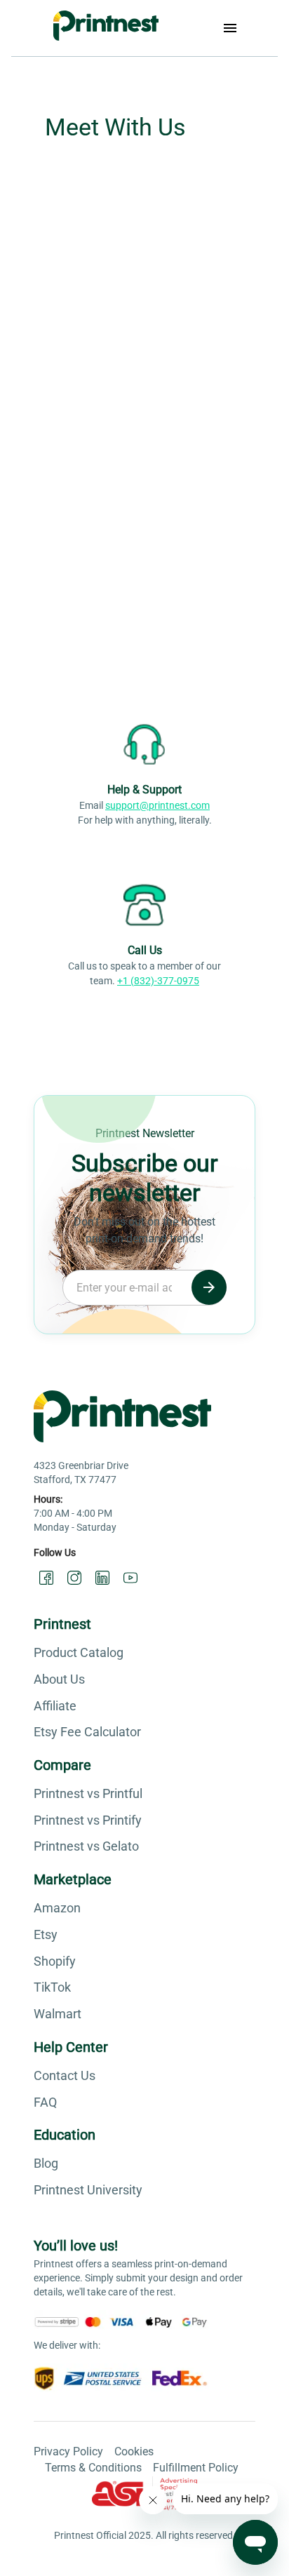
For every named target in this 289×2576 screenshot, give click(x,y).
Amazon (57, 1908)
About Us (59, 1679)
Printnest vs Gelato (86, 1846)
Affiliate (55, 1706)
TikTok (52, 1987)
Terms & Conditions (93, 2468)
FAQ (45, 2102)
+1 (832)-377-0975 (158, 981)
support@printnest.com (157, 805)
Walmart (58, 2014)
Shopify (55, 1961)
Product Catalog (79, 1652)
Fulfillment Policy (196, 2468)
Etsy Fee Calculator (87, 1732)
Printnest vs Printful (88, 1793)
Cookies (134, 2451)
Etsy (46, 1934)
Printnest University (88, 2190)
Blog (46, 2163)
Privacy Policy (68, 2451)
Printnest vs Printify (88, 1820)
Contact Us (65, 2075)
